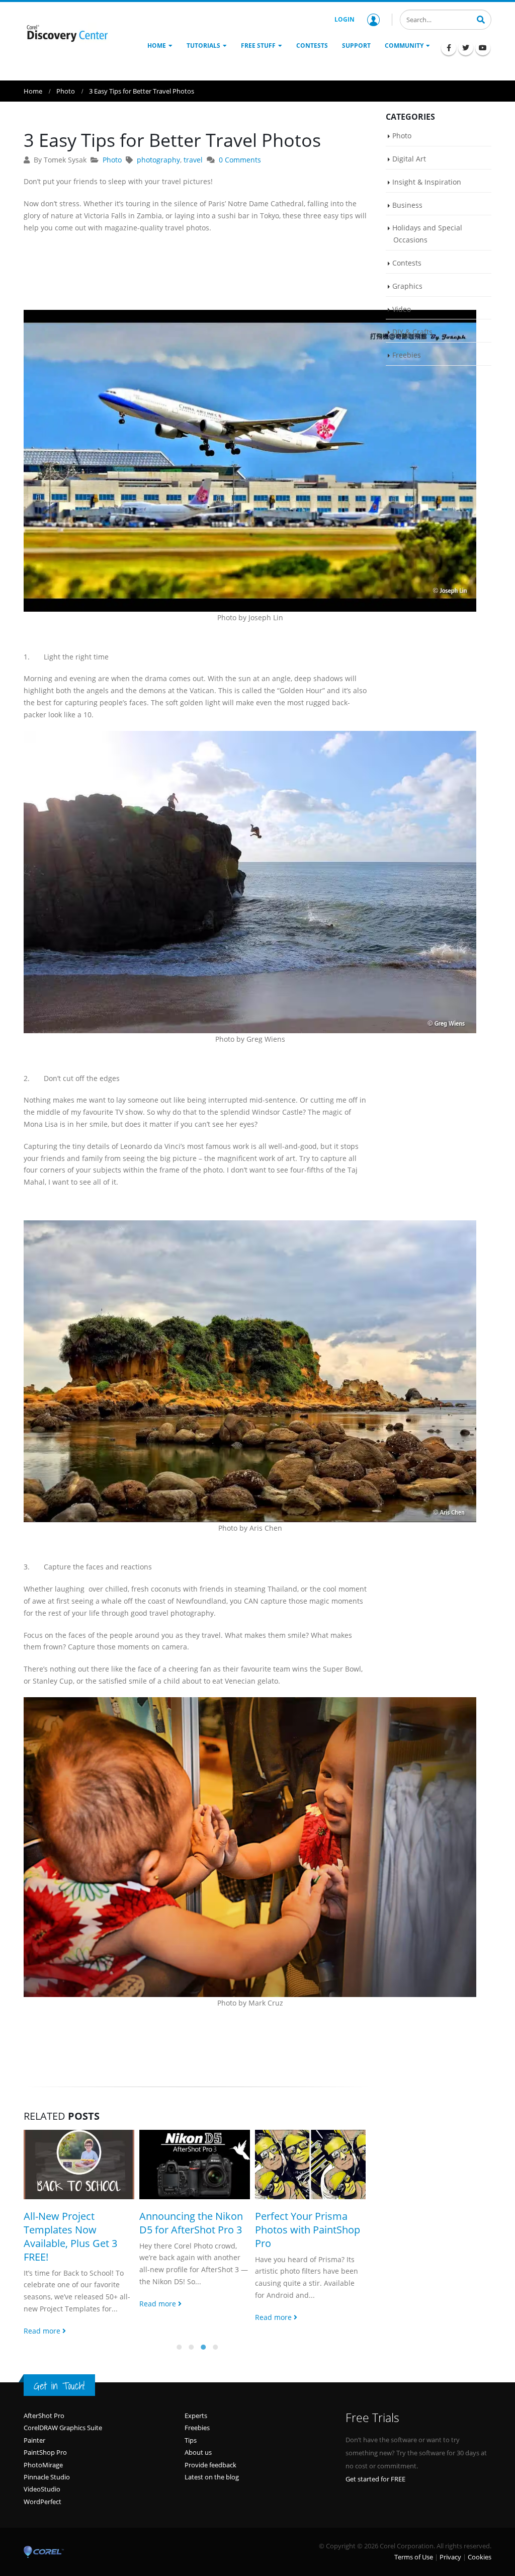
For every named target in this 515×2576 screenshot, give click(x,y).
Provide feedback (210, 2451)
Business (407, 205)
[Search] (481, 19)
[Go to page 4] (215, 2334)
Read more (43, 2304)
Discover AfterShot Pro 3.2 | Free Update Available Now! (308, 2230)
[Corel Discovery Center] (66, 33)
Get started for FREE (375, 2465)
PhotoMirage (43, 2451)
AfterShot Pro (44, 2402)
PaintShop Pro (45, 2439)
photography (158, 160)
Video (402, 309)
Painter (34, 2427)
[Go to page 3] (203, 2334)
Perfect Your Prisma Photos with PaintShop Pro (192, 2230)
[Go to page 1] (179, 2334)
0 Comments (240, 160)
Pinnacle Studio (47, 2463)
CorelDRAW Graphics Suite (63, 2414)
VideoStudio (42, 2475)
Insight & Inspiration (427, 182)
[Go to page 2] (191, 2334)
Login (345, 19)
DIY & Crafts (412, 332)
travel (193, 160)
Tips (191, 2427)
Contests (407, 263)
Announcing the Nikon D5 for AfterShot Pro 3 (75, 2223)
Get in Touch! (59, 2372)
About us (198, 2439)
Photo (112, 160)
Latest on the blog (212, 2463)
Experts (196, 2402)
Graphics (407, 286)
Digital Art (409, 159)
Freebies (407, 355)
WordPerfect (42, 2488)
